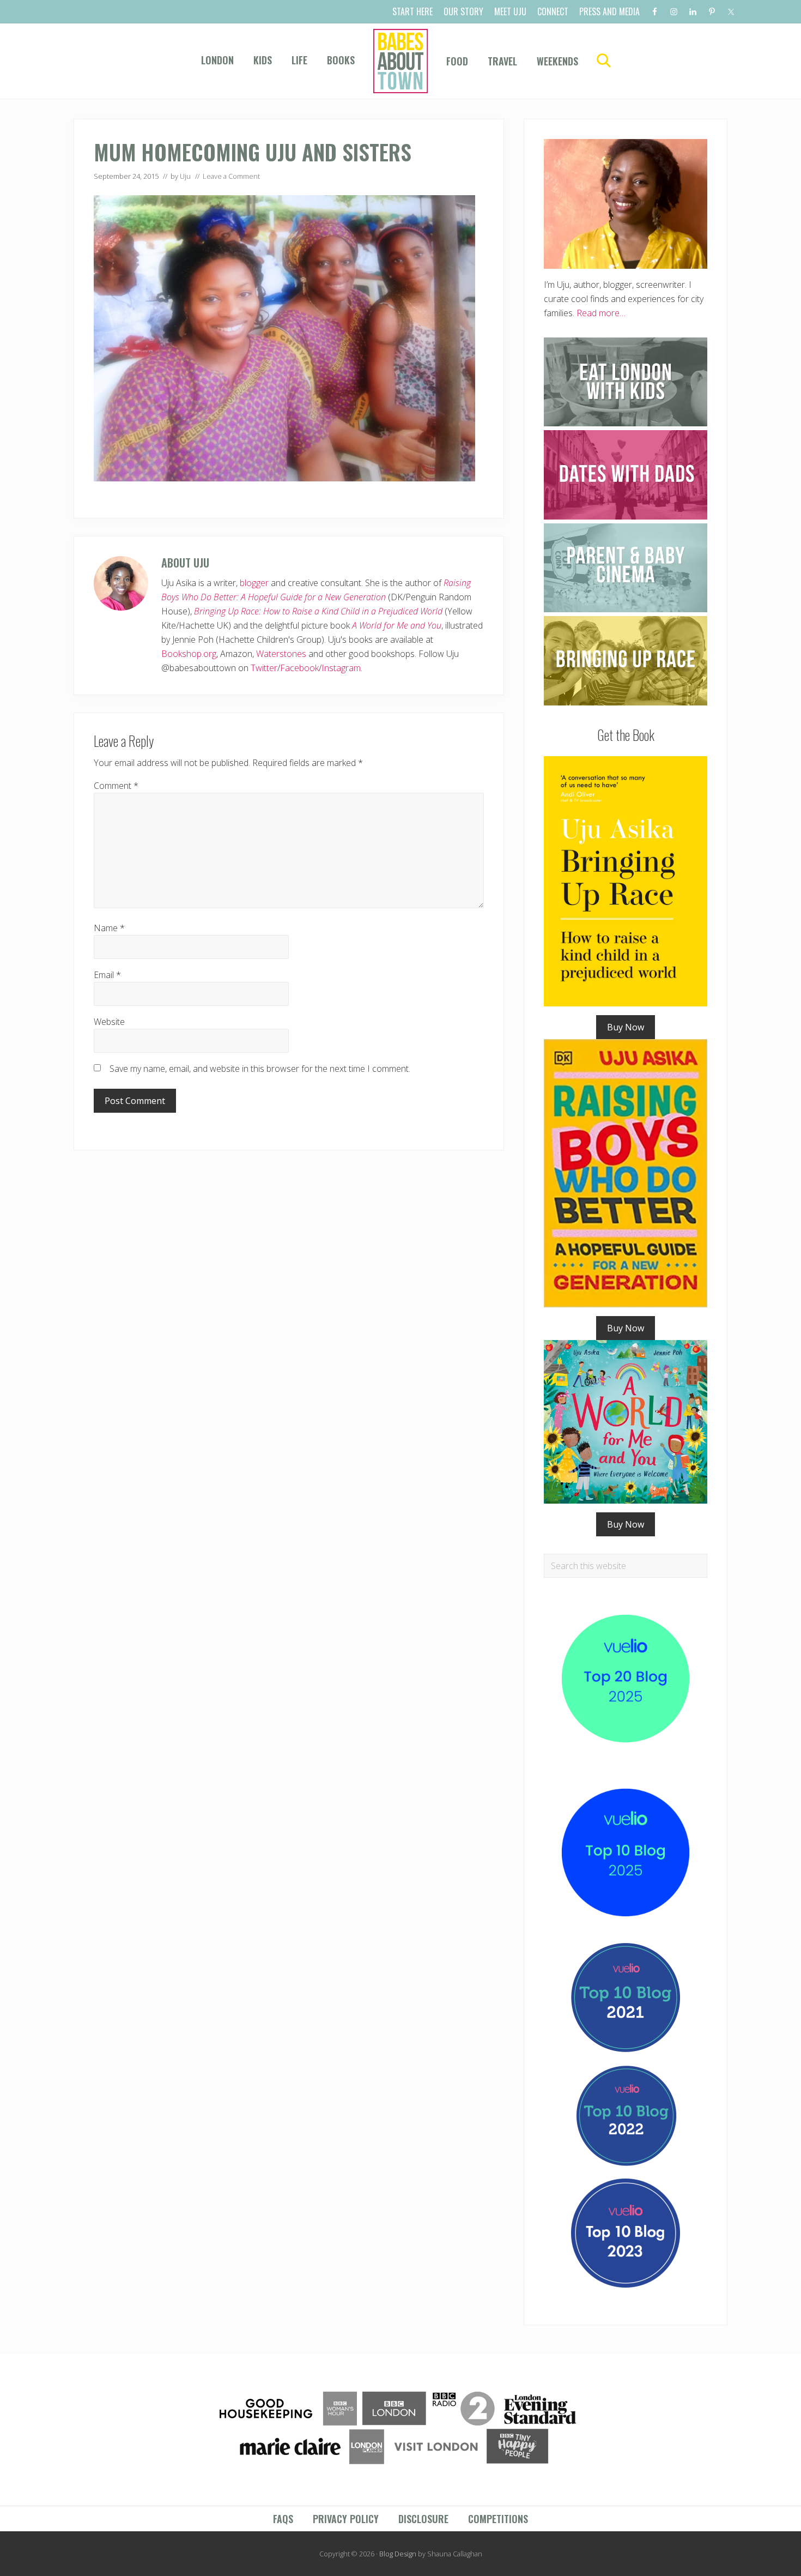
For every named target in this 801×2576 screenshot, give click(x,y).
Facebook (299, 668)
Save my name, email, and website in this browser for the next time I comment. (260, 1069)
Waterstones (281, 654)
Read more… (601, 313)
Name (109, 928)
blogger (254, 583)
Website (109, 1022)
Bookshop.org (189, 654)
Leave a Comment (231, 176)
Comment (116, 786)
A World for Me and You (397, 625)
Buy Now (626, 1027)
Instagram (341, 668)
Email (107, 975)
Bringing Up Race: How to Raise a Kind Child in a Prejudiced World (318, 611)
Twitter (264, 668)
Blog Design (398, 2554)
